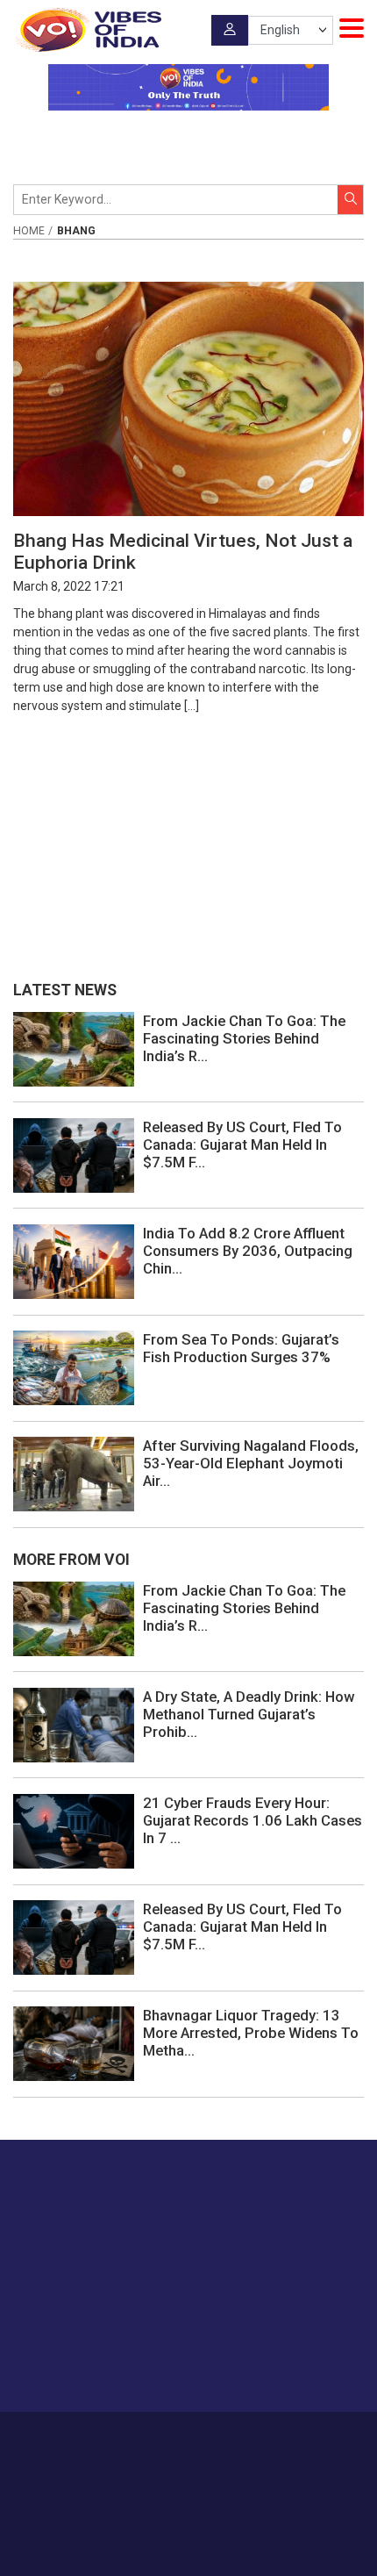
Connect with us (101, 2364)
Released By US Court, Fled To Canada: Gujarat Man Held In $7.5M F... (242, 1144)
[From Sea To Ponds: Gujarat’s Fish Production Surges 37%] (74, 1367)
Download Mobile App (189, 2532)
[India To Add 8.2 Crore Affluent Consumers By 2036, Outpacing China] (74, 1260)
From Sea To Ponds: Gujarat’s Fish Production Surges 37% (241, 1348)
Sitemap (229, 2456)
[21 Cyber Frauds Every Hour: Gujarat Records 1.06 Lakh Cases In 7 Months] (74, 1830)
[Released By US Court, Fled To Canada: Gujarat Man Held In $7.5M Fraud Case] (74, 1154)
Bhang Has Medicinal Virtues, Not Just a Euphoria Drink (183, 551)
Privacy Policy (162, 2456)
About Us (162, 2437)
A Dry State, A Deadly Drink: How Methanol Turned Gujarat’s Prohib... (249, 1714)
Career (109, 2437)
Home (29, 231)
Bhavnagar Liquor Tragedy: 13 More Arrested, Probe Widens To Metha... (251, 2033)
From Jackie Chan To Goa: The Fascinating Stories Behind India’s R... (244, 1038)
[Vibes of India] (87, 30)
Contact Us (226, 2437)
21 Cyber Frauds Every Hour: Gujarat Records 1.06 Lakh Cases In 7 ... (253, 1820)
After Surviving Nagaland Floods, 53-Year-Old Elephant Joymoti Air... (251, 1463)
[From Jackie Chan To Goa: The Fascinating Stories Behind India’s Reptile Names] (74, 1048)
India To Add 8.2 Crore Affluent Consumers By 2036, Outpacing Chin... (248, 1251)
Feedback (291, 2437)
